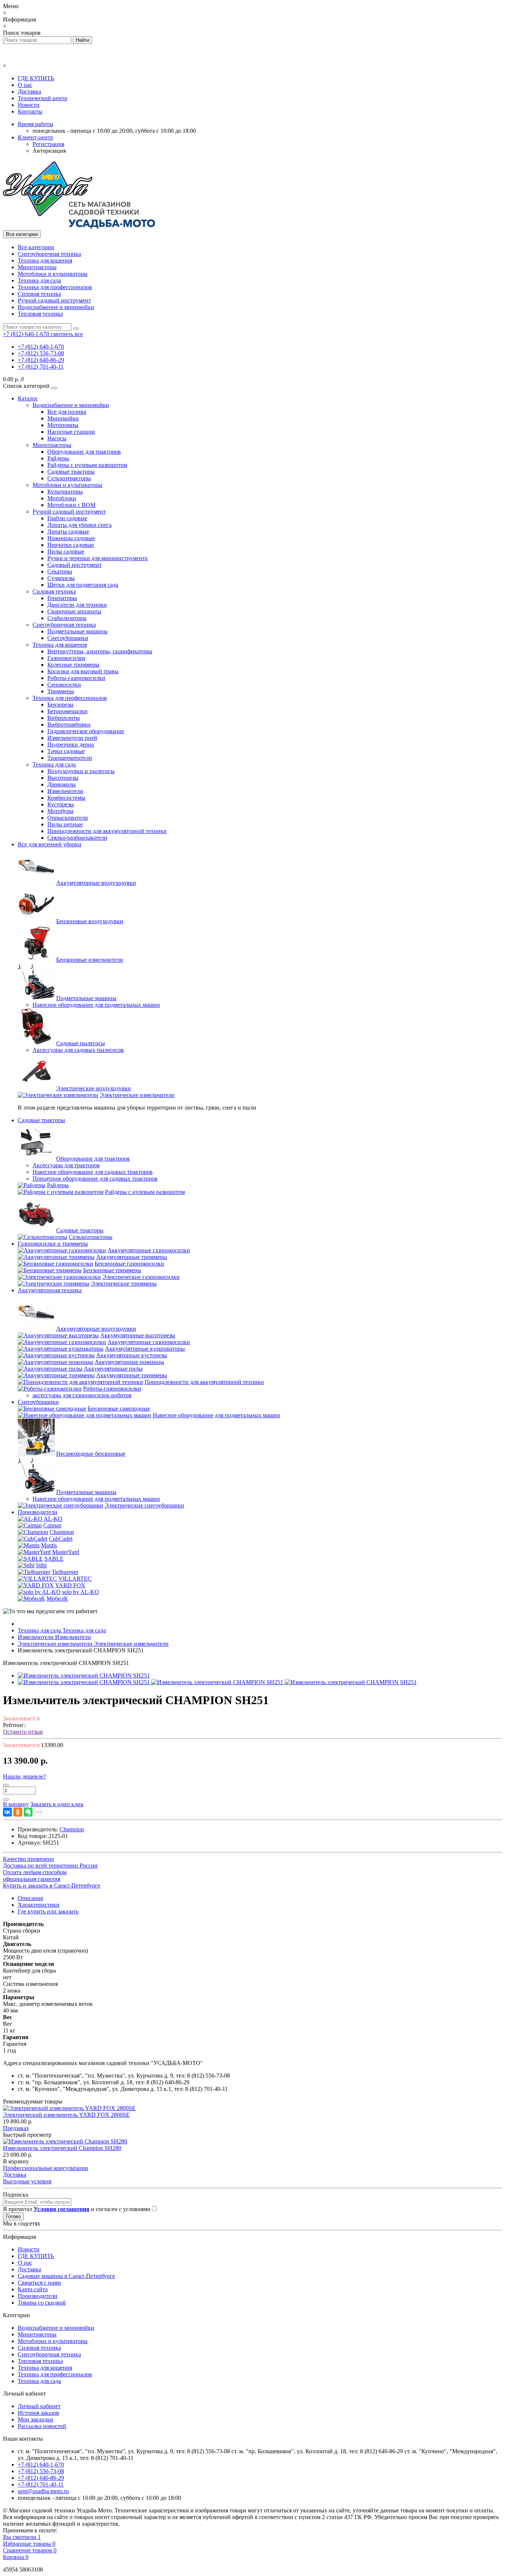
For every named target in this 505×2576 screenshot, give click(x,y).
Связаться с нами (39, 2283)
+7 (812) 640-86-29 (41, 360)
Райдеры (58, 458)
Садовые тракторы (71, 472)
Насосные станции (71, 432)
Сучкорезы (61, 578)
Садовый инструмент (74, 565)
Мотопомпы (63, 425)
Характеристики (39, 1905)
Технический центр (43, 98)
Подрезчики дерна (71, 744)
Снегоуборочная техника (49, 254)
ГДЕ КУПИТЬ (36, 78)
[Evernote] (28, 1812)
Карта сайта (33, 2289)
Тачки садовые (66, 751)
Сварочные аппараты (74, 611)
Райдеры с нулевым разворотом (87, 465)
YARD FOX (70, 1585)
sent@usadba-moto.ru (43, 2491)
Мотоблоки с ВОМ (71, 505)
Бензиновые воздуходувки (90, 921)
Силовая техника (39, 294)
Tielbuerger (65, 1572)
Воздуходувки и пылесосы (81, 771)
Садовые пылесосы (81, 1043)
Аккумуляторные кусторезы (132, 1355)
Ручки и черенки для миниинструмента (97, 558)
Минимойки (63, 418)
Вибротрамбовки (69, 725)
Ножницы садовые (71, 538)
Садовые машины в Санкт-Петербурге (66, 2276)
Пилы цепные (65, 824)
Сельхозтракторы (69, 478)
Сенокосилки (64, 685)
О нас (25, 85)
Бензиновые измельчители (90, 960)
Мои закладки (35, 2419)
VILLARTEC (75, 1579)
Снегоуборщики (68, 638)
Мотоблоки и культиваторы (53, 274)
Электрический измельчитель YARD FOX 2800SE (66, 2115)
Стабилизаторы (67, 618)
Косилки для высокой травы (83, 671)
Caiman (52, 1525)
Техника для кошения (45, 260)
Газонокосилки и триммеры (53, 1244)
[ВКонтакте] (7, 1812)
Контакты (30, 111)
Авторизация (49, 151)
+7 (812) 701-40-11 (41, 367)
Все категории (36, 247)
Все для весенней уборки (50, 844)
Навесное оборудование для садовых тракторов (93, 1172)
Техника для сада (39, 280)
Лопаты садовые (68, 532)
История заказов (38, 2413)
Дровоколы (62, 784)
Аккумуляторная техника (50, 1290)
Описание (30, 1898)
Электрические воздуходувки (94, 1088)
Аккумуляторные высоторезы (138, 1335)
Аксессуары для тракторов (66, 1165)
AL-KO (53, 1519)
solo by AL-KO (81, 1592)
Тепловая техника (40, 314)
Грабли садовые (67, 518)
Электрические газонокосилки (141, 1277)
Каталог (28, 398)
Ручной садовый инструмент (54, 300)
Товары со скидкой (42, 2303)
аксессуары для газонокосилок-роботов (82, 1395)
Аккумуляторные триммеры (132, 1257)
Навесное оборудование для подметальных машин (96, 1005)
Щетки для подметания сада (83, 585)
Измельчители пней (72, 738)
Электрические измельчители (137, 1095)
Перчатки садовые (71, 545)
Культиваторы (65, 492)
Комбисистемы (66, 798)
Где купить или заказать (48, 1911)
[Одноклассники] (18, 1812)
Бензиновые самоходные (119, 1409)
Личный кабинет (39, 2406)
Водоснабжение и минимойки (56, 307)
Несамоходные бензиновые (91, 1454)
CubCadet (61, 1539)
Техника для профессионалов (55, 287)
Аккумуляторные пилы (113, 1369)
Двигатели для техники (77, 605)
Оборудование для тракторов (84, 452)
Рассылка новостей (42, 2426)
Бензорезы (60, 705)
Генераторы (62, 598)
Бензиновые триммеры (112, 1270)
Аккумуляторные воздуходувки (96, 883)
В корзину (16, 2161)
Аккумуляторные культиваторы (145, 1349)
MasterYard (66, 1552)
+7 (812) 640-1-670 (41, 347)
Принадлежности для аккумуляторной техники (107, 831)
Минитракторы (37, 267)
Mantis (49, 1545)
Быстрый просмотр (27, 2135)
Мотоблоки (62, 498)
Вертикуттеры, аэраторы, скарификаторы (100, 651)
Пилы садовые (66, 551)
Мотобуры (60, 811)
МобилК (57, 1599)
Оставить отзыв (23, 1732)
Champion (62, 1532)
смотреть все (67, 334)
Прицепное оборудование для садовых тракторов (95, 1179)
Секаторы (60, 571)
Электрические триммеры (124, 1284)
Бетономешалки (67, 711)
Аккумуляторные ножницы (129, 1362)
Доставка (29, 92)
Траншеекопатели (70, 758)
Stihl (41, 1565)
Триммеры (61, 691)
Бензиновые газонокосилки (129, 1264)
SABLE (54, 1559)
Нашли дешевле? (24, 1776)
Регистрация (48, 144)
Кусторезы (61, 804)
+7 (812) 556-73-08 (41, 353)
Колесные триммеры (73, 665)
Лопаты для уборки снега (79, 525)
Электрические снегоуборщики (144, 1505)
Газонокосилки (66, 658)
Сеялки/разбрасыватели (77, 838)
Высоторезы (63, 778)
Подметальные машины (77, 631)
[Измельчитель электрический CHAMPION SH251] (84, 1675)
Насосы (57, 438)
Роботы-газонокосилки (76, 678)
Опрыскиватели (68, 818)
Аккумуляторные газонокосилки (149, 1250)
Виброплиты (64, 718)
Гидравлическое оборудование (86, 731)
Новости (29, 105)
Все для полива (67, 412)
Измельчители (65, 791)
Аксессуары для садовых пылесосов (78, 1050)
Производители (38, 1512)
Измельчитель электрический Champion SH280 (62, 2148)
